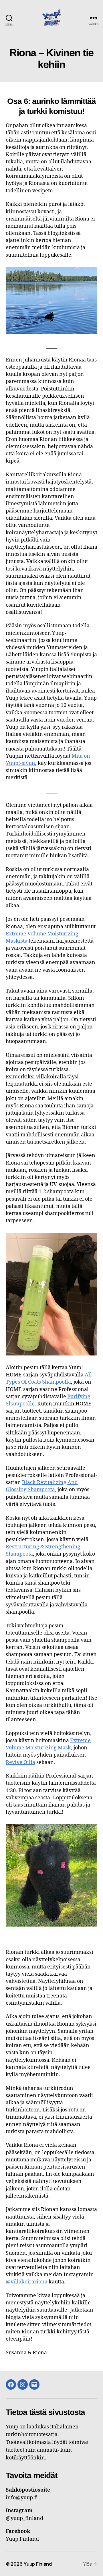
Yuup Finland (38, 2564)
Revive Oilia (20, 1762)
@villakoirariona (27, 2282)
